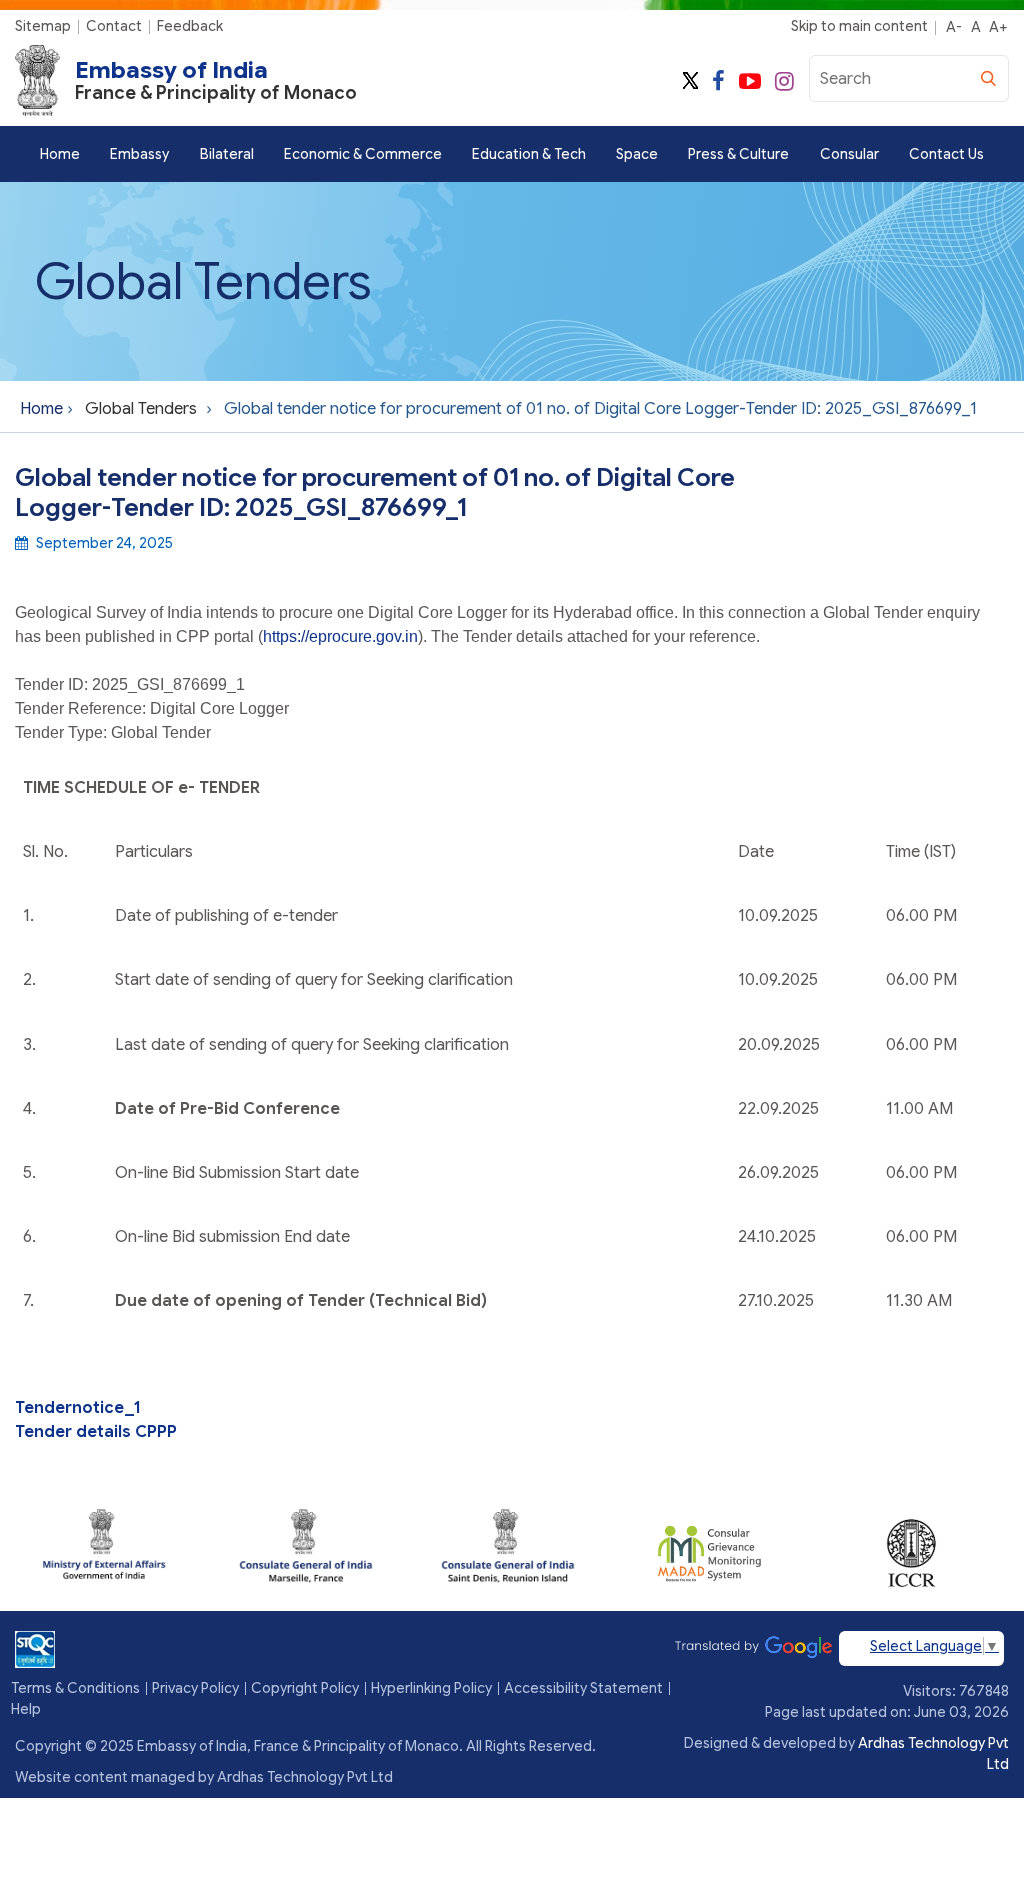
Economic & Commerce (363, 154)
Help (26, 1709)
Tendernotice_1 (77, 1408)
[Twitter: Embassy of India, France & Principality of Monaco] (690, 81)
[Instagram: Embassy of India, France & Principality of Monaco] (784, 81)
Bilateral (227, 154)
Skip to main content (859, 26)
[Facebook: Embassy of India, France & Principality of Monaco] (718, 81)
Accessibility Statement (583, 1688)
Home (60, 154)
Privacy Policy (195, 1688)
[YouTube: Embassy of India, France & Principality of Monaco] (750, 81)
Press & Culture (738, 154)
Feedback (190, 26)
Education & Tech (529, 154)
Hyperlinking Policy (431, 1688)
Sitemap (43, 26)
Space (637, 154)
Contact (114, 26)
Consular (849, 154)
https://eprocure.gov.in (340, 636)
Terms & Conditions (75, 1688)
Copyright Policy (305, 1688)
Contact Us (946, 154)
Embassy (139, 154)
